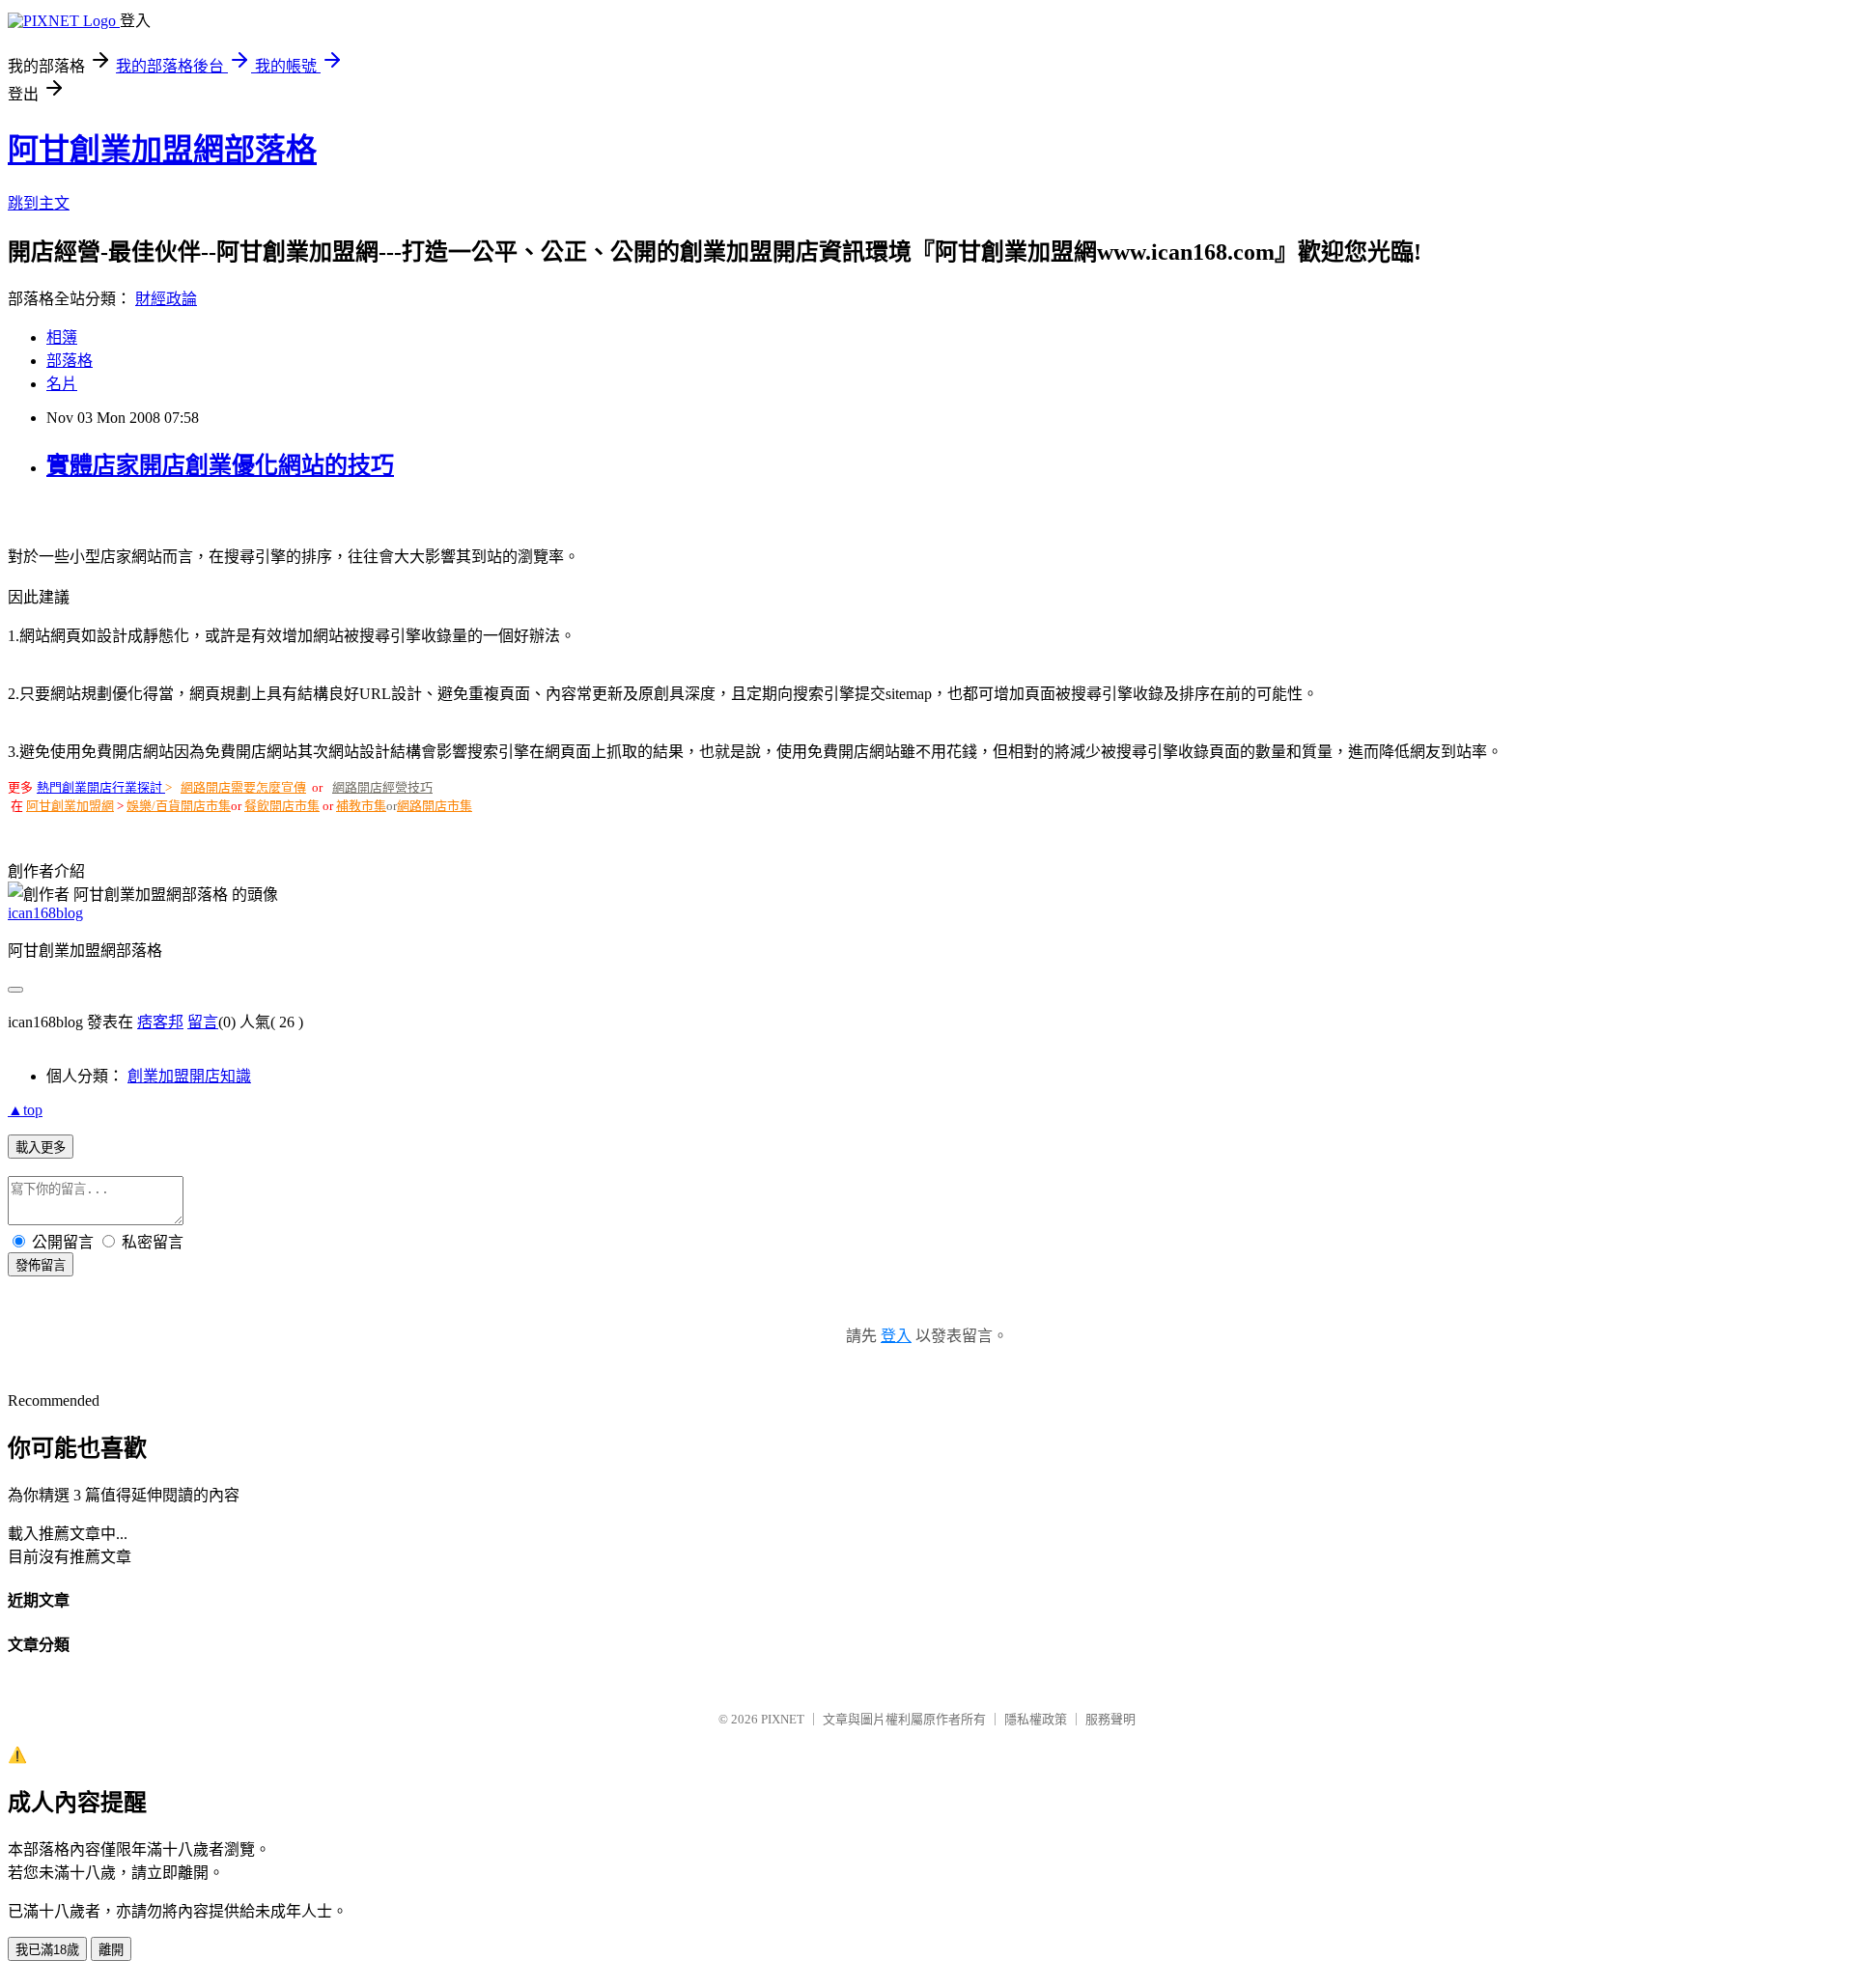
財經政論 (166, 299)
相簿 (62, 337)
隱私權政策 (1036, 1719)
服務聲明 (1110, 1719)
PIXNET (783, 1719)
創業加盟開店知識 (189, 1076)
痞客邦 (160, 1022)
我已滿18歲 (47, 1950)
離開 (111, 1950)
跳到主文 (39, 203)
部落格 (70, 361)
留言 (203, 1022)
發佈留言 (41, 1265)
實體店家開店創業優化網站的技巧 (220, 465)
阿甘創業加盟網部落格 (162, 150)
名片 (62, 384)
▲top (25, 1110)
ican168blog (45, 913)
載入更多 (41, 1148)
